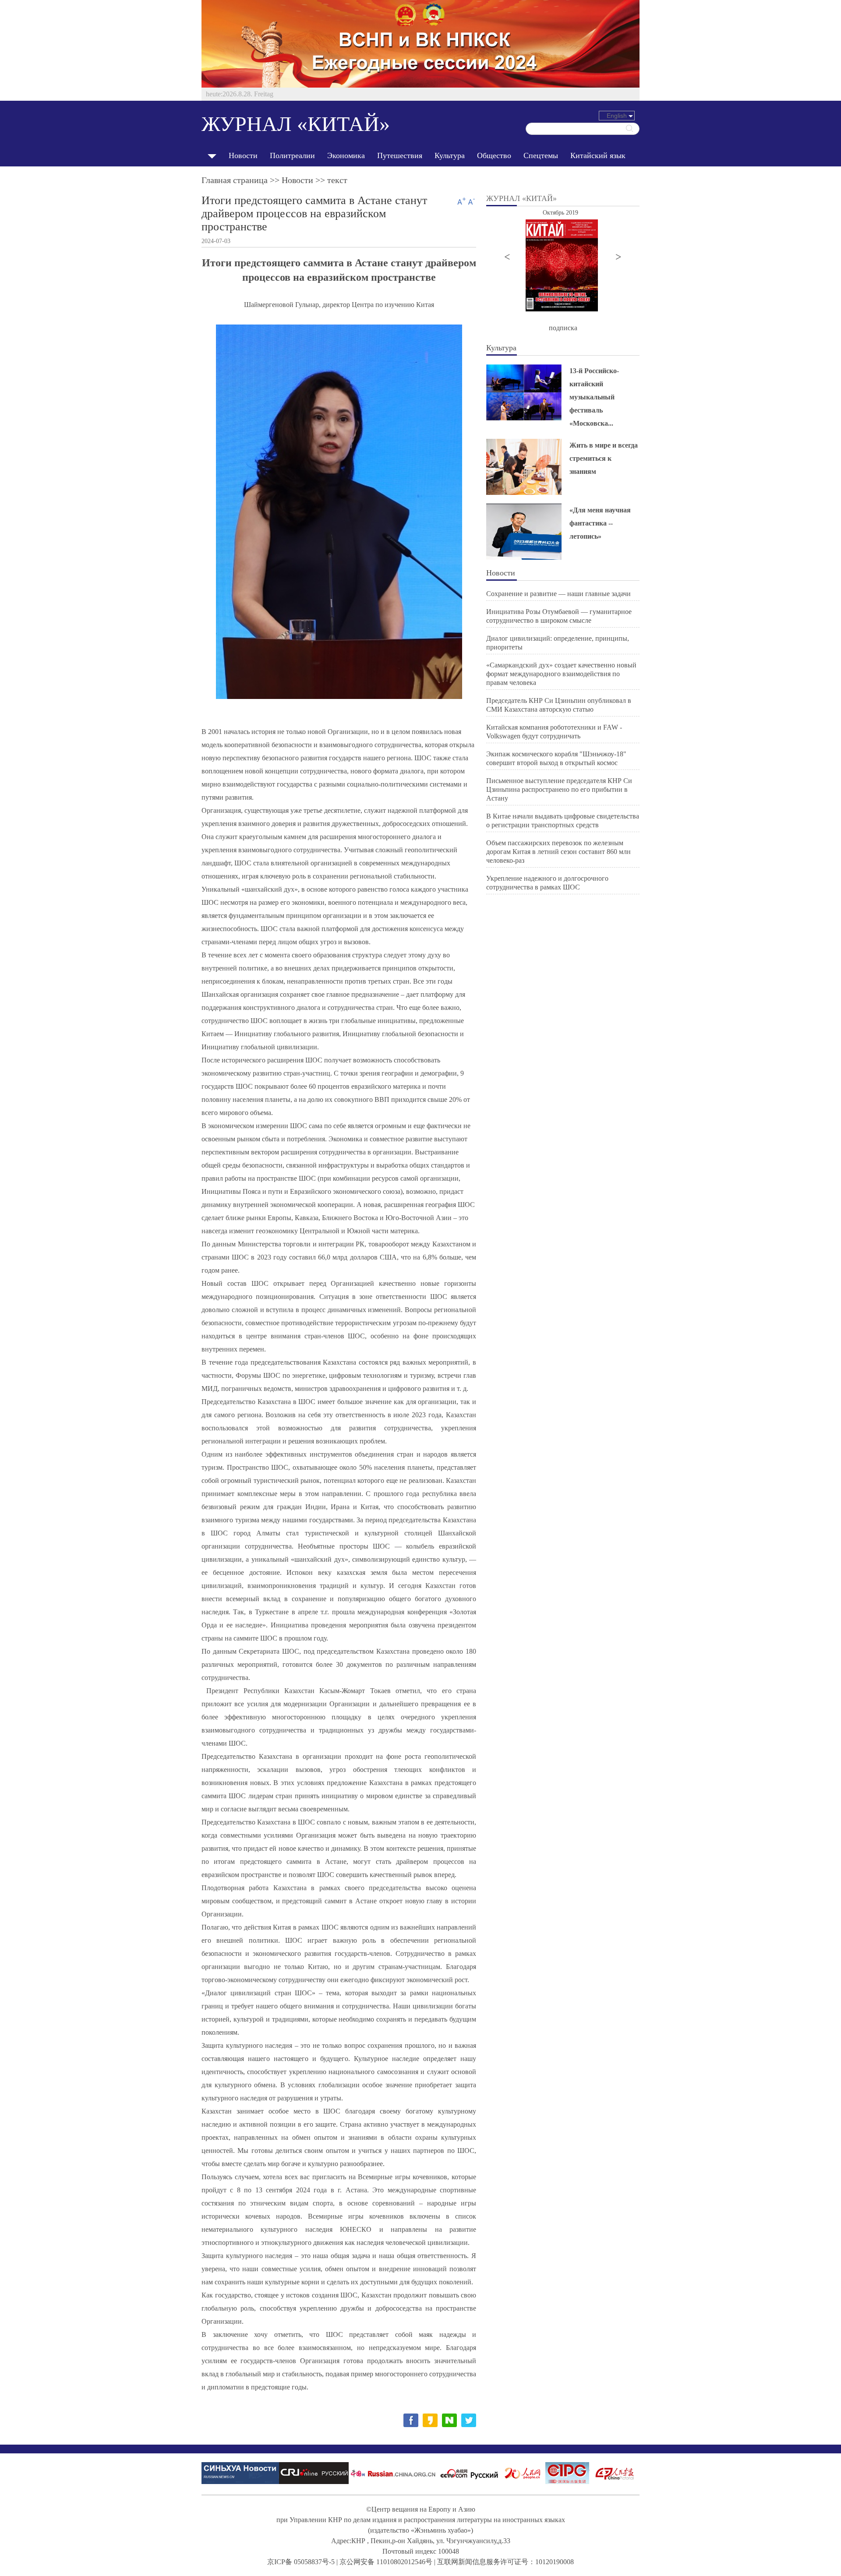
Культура (450, 155)
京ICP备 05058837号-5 (301, 2562)
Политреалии (292, 155)
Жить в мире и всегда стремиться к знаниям (604, 458)
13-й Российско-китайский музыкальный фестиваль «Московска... (594, 397)
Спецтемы (541, 155)
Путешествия (400, 155)
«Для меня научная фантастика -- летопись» (600, 523)
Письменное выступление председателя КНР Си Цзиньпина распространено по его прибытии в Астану (559, 789)
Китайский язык (598, 155)
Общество (494, 155)
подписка (563, 328)
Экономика (346, 155)
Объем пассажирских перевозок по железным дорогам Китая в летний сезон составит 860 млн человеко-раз (558, 852)
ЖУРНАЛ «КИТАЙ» (296, 124)
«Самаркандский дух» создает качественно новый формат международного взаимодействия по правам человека (561, 674)
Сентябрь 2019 (563, 213)
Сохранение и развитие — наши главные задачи (558, 594)
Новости (243, 155)
